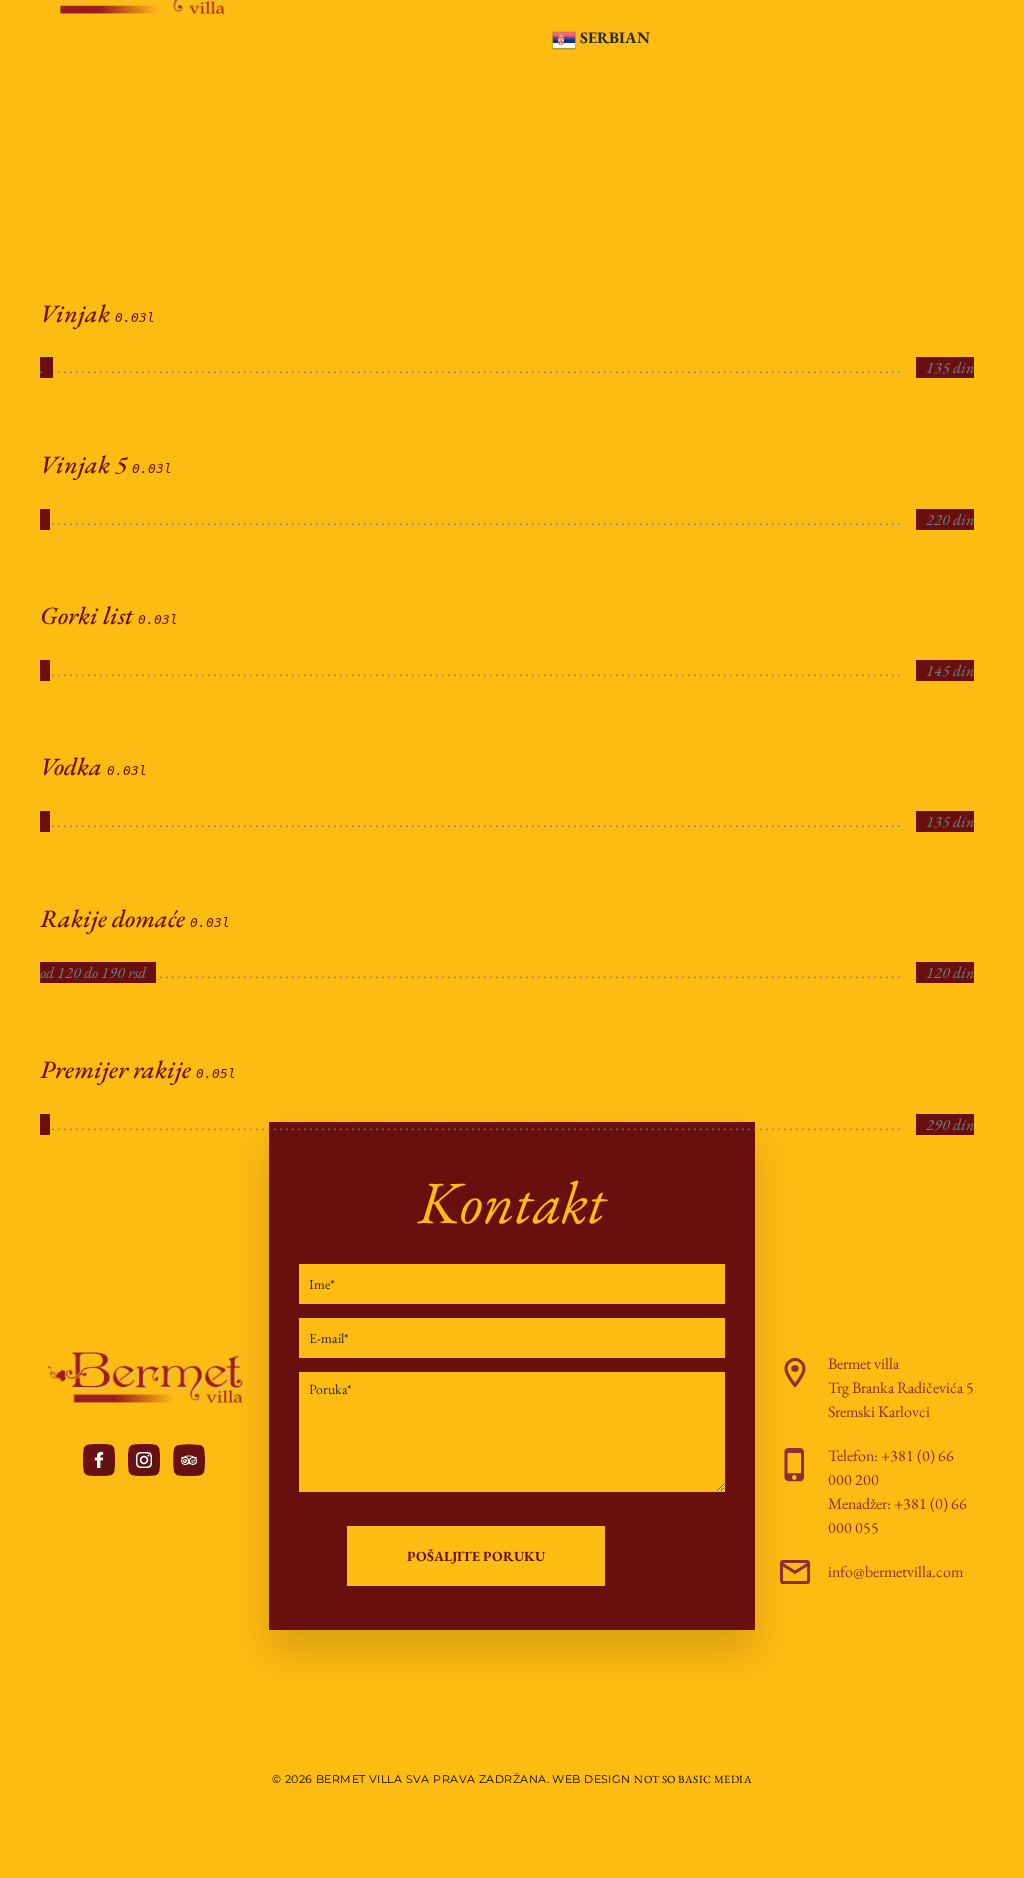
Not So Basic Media (693, 1779)
